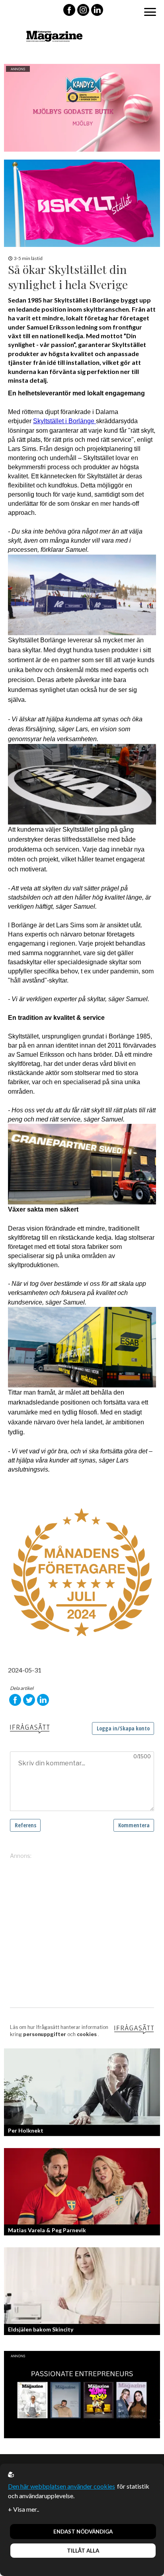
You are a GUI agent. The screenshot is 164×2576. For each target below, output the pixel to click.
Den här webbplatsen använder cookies (61, 2486)
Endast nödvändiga (83, 2532)
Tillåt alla (83, 2551)
